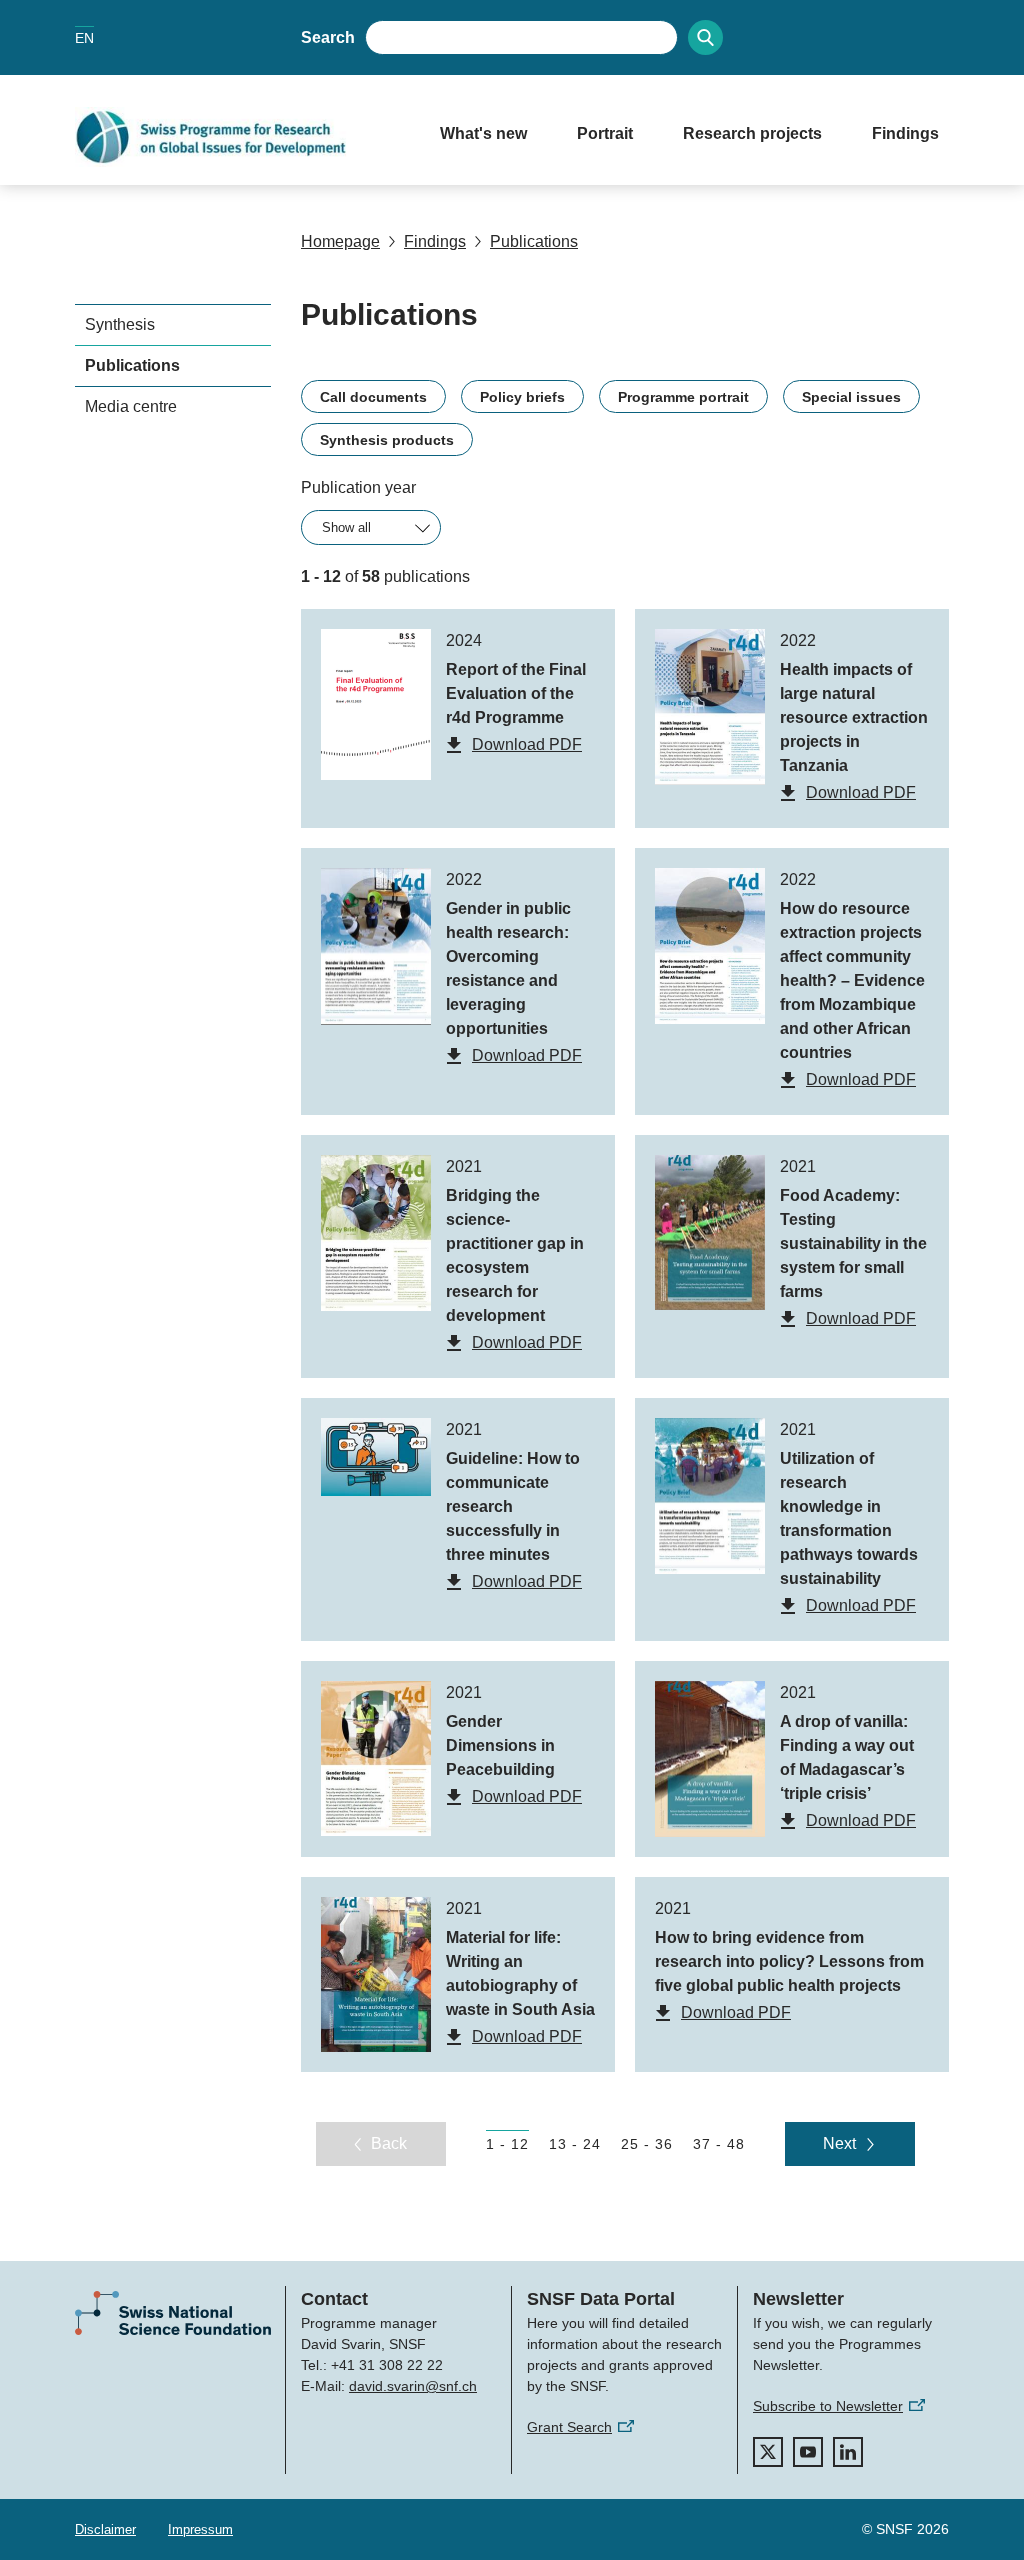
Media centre (131, 406)
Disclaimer (105, 2529)
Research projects (752, 133)
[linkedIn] (848, 2452)
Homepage (340, 241)
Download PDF (527, 744)
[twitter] (768, 2452)
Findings (905, 133)
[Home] (237, 137)
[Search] (705, 37)
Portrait (605, 133)
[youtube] (808, 2452)
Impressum (200, 2529)
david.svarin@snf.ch (413, 2386)
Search (328, 37)
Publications (534, 241)
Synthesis (120, 324)
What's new (483, 133)
